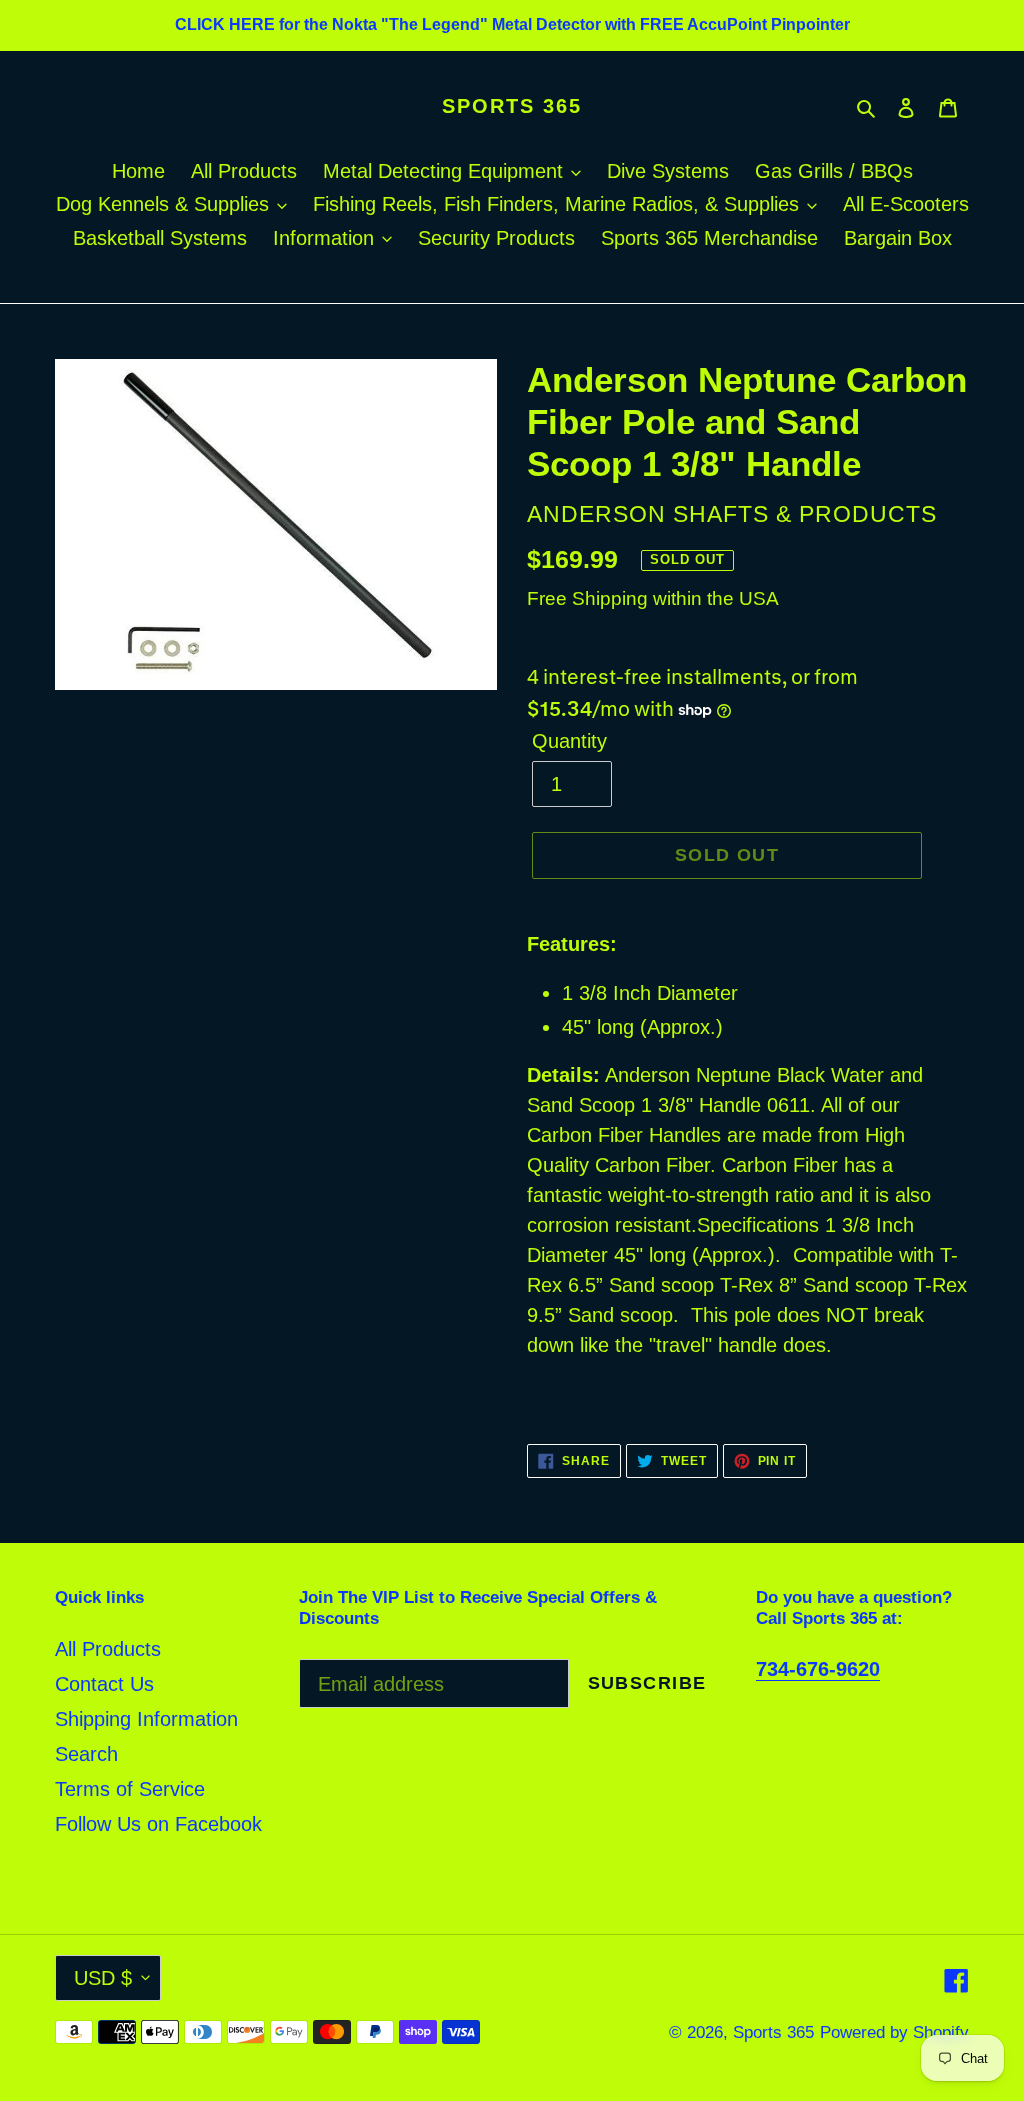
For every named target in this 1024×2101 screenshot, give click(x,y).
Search (86, 1754)
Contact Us (104, 1684)
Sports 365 (512, 106)
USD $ (103, 1978)
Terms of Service (130, 1789)
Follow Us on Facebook (158, 1824)
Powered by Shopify (894, 2032)
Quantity (569, 741)
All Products (108, 1649)
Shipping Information (146, 1719)
